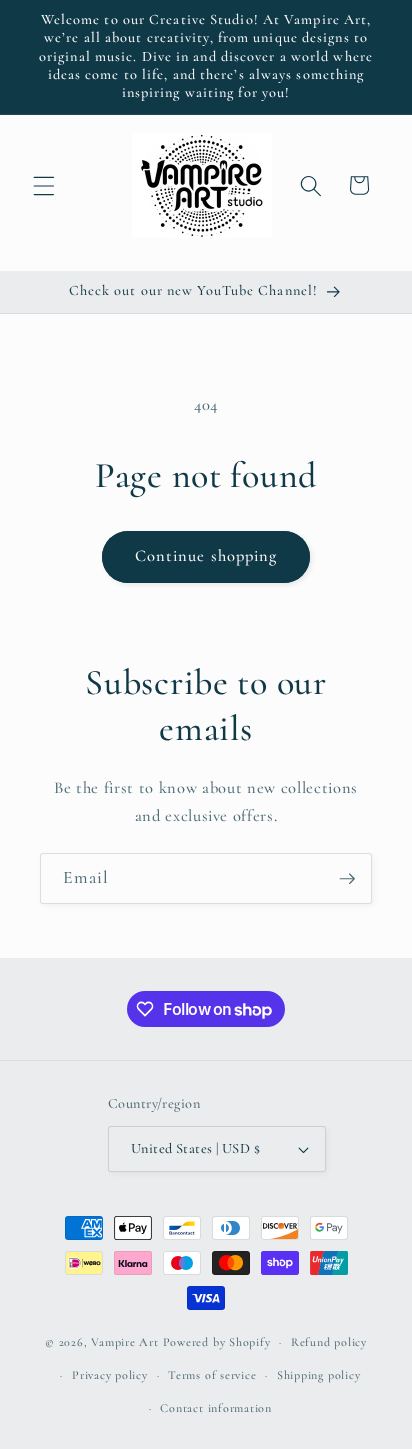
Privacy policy (110, 1375)
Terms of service (212, 1375)
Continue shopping (206, 556)
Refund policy (329, 1342)
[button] (44, 185)
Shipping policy (319, 1375)
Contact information (216, 1408)
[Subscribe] (347, 879)
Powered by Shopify (217, 1342)
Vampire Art (124, 1342)
